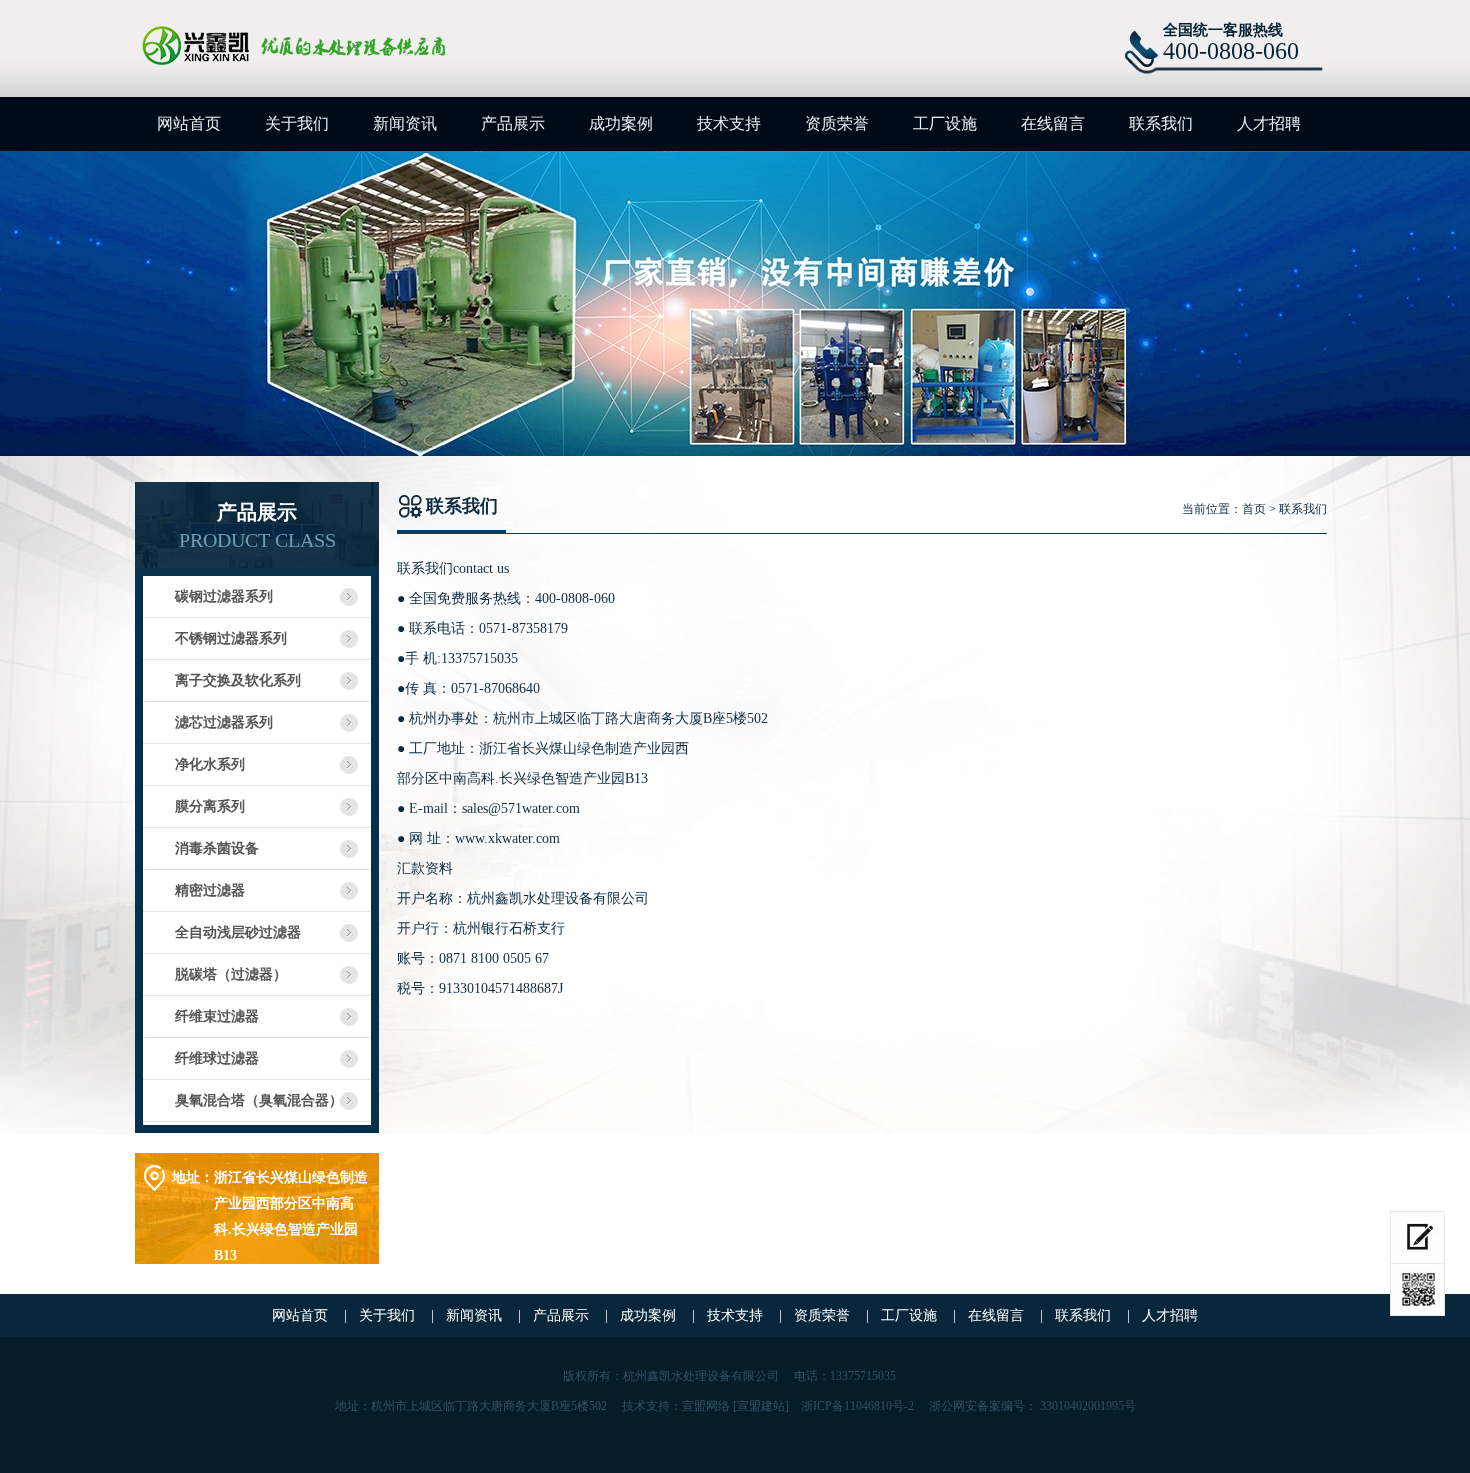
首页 (1254, 509)
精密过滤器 (210, 890)
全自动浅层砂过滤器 (238, 932)
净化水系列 (210, 764)
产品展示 (513, 123)
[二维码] (1417, 1290)
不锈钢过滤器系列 (231, 638)
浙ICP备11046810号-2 (857, 1406)
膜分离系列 (210, 806)
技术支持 (729, 123)
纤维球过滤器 (217, 1058)
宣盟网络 (706, 1406)
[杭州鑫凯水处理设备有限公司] (366, 46)
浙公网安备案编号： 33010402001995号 (1032, 1406)
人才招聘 (1269, 123)
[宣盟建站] (761, 1406)
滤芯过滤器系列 (224, 722)
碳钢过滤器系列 (224, 596)
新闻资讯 (405, 123)
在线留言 (1053, 123)
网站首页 (189, 123)
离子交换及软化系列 (238, 680)
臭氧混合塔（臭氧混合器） (259, 1100)
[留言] (1417, 1237)
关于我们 (297, 123)
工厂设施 (945, 123)
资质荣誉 (837, 123)
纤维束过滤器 (217, 1016)
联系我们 (1161, 123)
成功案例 (621, 123)
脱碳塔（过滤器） (231, 974)
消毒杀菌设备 (217, 848)
